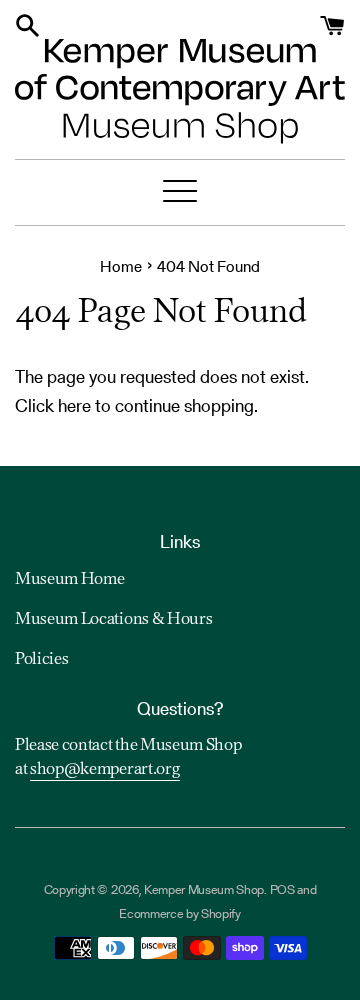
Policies (41, 660)
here (74, 405)
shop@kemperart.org (105, 770)
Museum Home (69, 580)
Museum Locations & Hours (113, 620)
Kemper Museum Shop (204, 889)
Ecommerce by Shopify (180, 913)
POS (282, 889)
